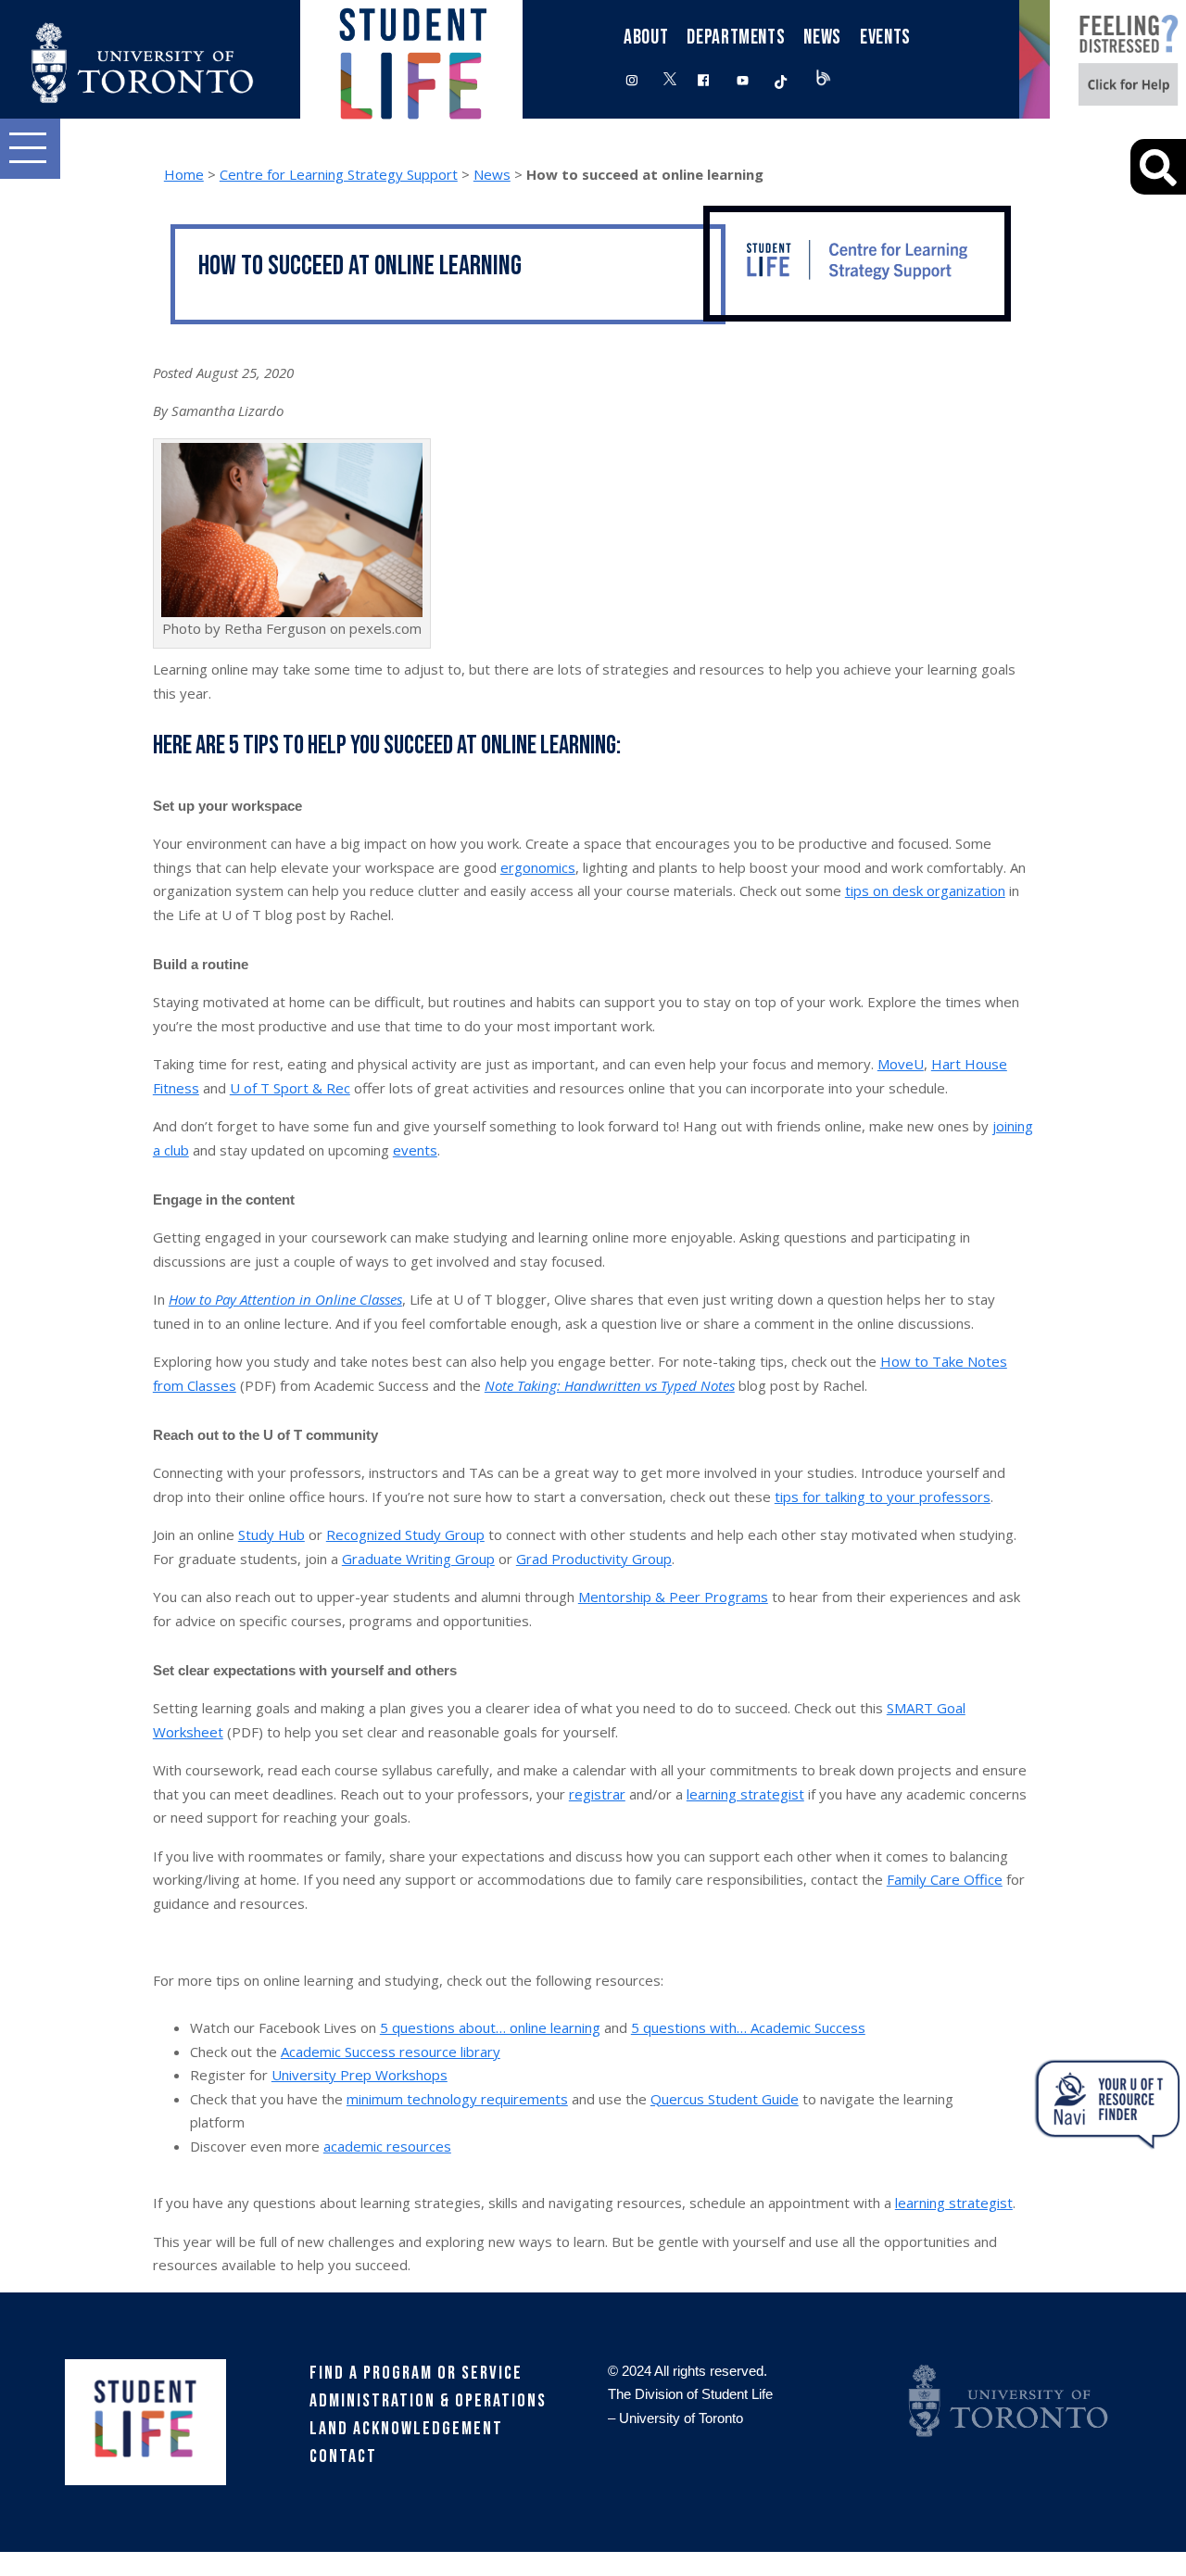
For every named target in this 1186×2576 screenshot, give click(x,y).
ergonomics (538, 867)
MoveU (901, 1064)
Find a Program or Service (416, 2373)
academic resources (387, 2146)
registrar (597, 1794)
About (646, 38)
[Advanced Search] (1158, 167)
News (492, 174)
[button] (30, 149)
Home (184, 174)
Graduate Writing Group (418, 1559)
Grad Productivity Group (594, 1559)
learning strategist (745, 1794)
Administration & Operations (428, 2401)
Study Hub (271, 1534)
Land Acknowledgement (406, 2429)
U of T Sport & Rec (290, 1088)
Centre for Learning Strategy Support (339, 174)
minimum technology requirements (457, 2099)
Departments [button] (736, 38)
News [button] (822, 38)
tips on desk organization (925, 890)
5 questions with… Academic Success (748, 2027)
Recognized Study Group (405, 1534)
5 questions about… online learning (490, 2027)
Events (885, 38)
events (415, 1150)
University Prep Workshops (360, 2075)
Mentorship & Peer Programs (673, 1597)
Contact (343, 2456)
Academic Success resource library (391, 2052)
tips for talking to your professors (883, 1496)
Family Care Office (945, 1879)
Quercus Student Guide (725, 2099)
